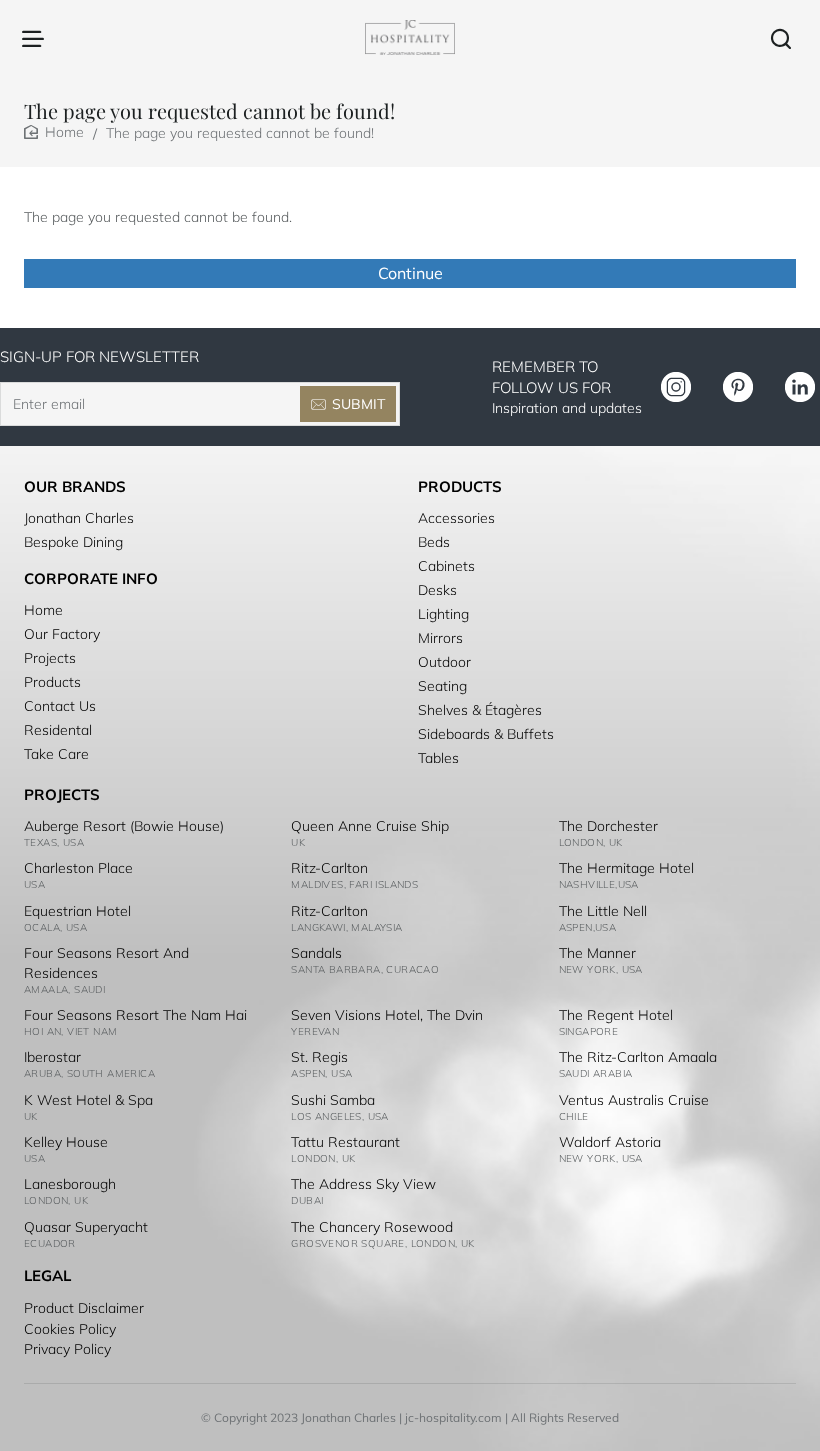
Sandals (316, 953)
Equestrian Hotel (77, 911)
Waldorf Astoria (610, 1142)
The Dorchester (608, 826)
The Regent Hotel (616, 1015)
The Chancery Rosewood (372, 1227)
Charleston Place (78, 868)
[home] (54, 132)
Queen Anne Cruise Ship (370, 826)
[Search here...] (781, 37)
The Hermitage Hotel (626, 868)
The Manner (597, 953)
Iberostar (52, 1057)
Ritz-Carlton (329, 868)
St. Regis (319, 1057)
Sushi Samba (333, 1100)
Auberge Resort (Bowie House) (124, 826)
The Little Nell (603, 911)
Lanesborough (70, 1184)
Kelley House (66, 1142)
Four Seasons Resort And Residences (106, 963)
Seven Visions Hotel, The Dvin (387, 1015)
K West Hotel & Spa (88, 1100)
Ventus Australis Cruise (634, 1100)
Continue (410, 273)
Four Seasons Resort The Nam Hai (135, 1015)
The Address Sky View (363, 1184)
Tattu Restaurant (345, 1142)
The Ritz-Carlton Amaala (638, 1057)
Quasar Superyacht (86, 1227)
